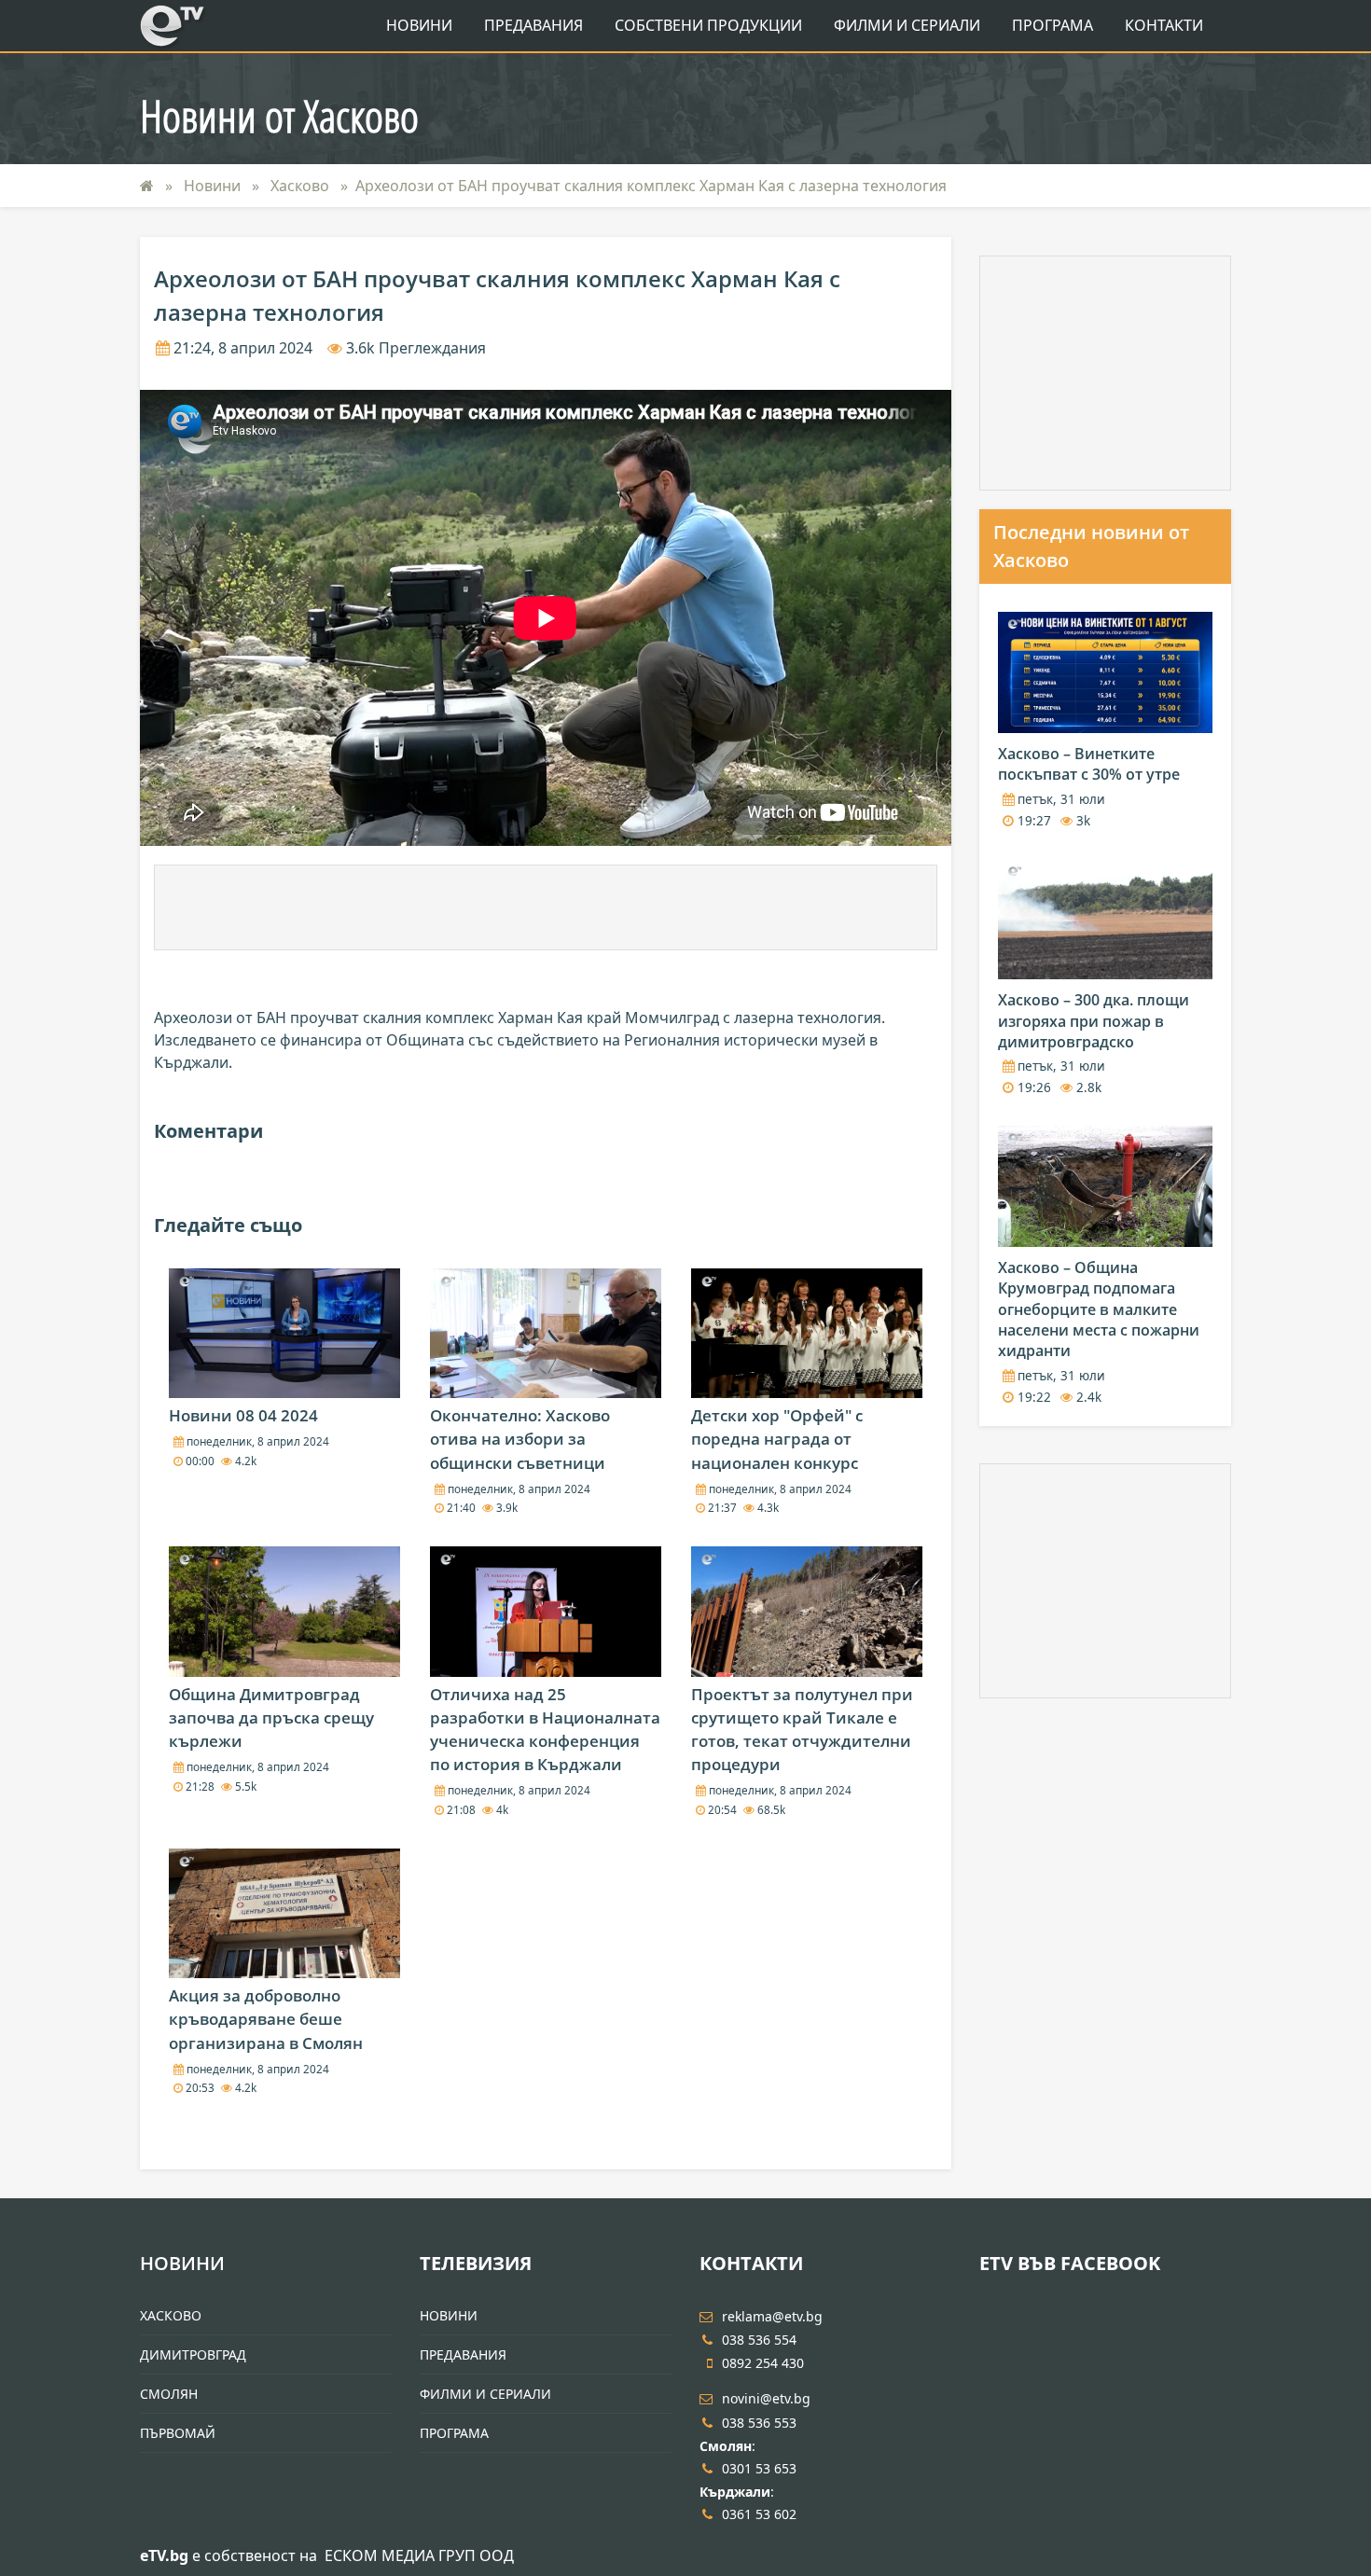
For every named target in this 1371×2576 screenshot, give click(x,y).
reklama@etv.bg (772, 2316)
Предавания (533, 25)
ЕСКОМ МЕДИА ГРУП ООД (419, 2555)
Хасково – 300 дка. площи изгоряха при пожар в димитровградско (1094, 1021)
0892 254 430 (763, 2363)
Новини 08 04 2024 (243, 1415)
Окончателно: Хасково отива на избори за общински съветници (520, 1439)
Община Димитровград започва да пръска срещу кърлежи (271, 1717)
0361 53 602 (759, 2514)
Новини (419, 25)
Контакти (1164, 25)
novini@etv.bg (766, 2398)
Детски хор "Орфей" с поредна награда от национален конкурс (777, 1439)
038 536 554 (759, 2340)
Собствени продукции (708, 25)
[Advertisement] (546, 907)
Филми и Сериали (907, 25)
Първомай (178, 2433)
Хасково (302, 186)
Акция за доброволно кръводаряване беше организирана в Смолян (266, 2019)
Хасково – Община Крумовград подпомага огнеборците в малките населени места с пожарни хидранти (1099, 1309)
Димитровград (193, 2354)
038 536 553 (759, 2423)
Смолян (169, 2394)
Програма (1052, 25)
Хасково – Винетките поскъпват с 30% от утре (1089, 764)
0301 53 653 (759, 2468)
